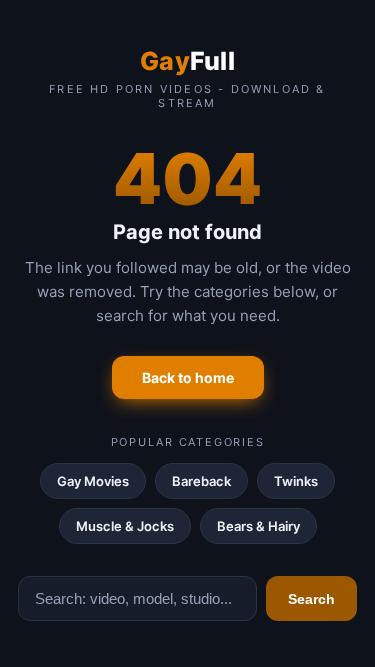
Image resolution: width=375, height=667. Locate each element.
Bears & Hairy (258, 526)
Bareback (201, 481)
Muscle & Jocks (125, 526)
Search (311, 599)
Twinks (296, 481)
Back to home (188, 377)
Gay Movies (93, 481)
